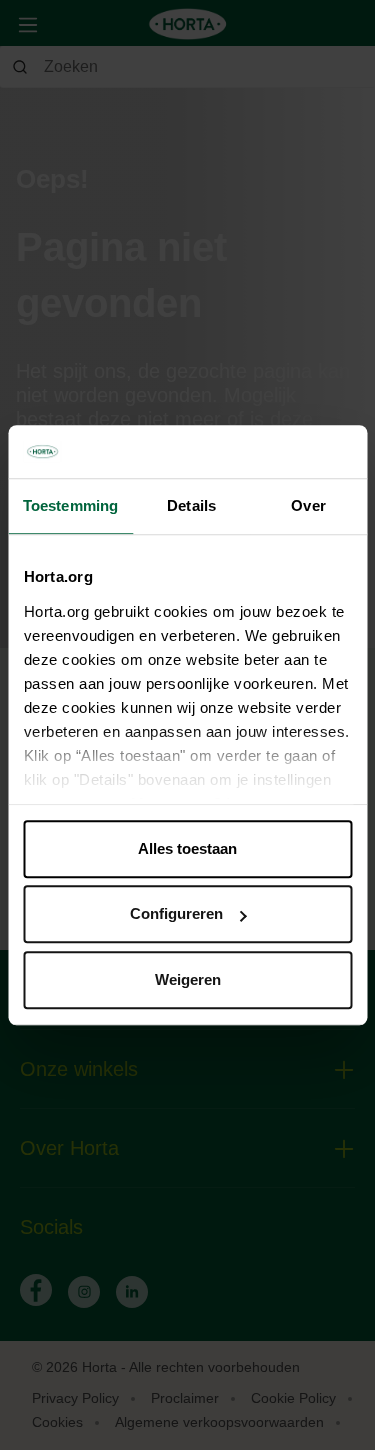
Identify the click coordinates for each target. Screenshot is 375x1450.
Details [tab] (191, 505)
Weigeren (188, 979)
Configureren (176, 913)
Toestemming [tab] (70, 505)
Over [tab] (308, 505)
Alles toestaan (187, 848)
